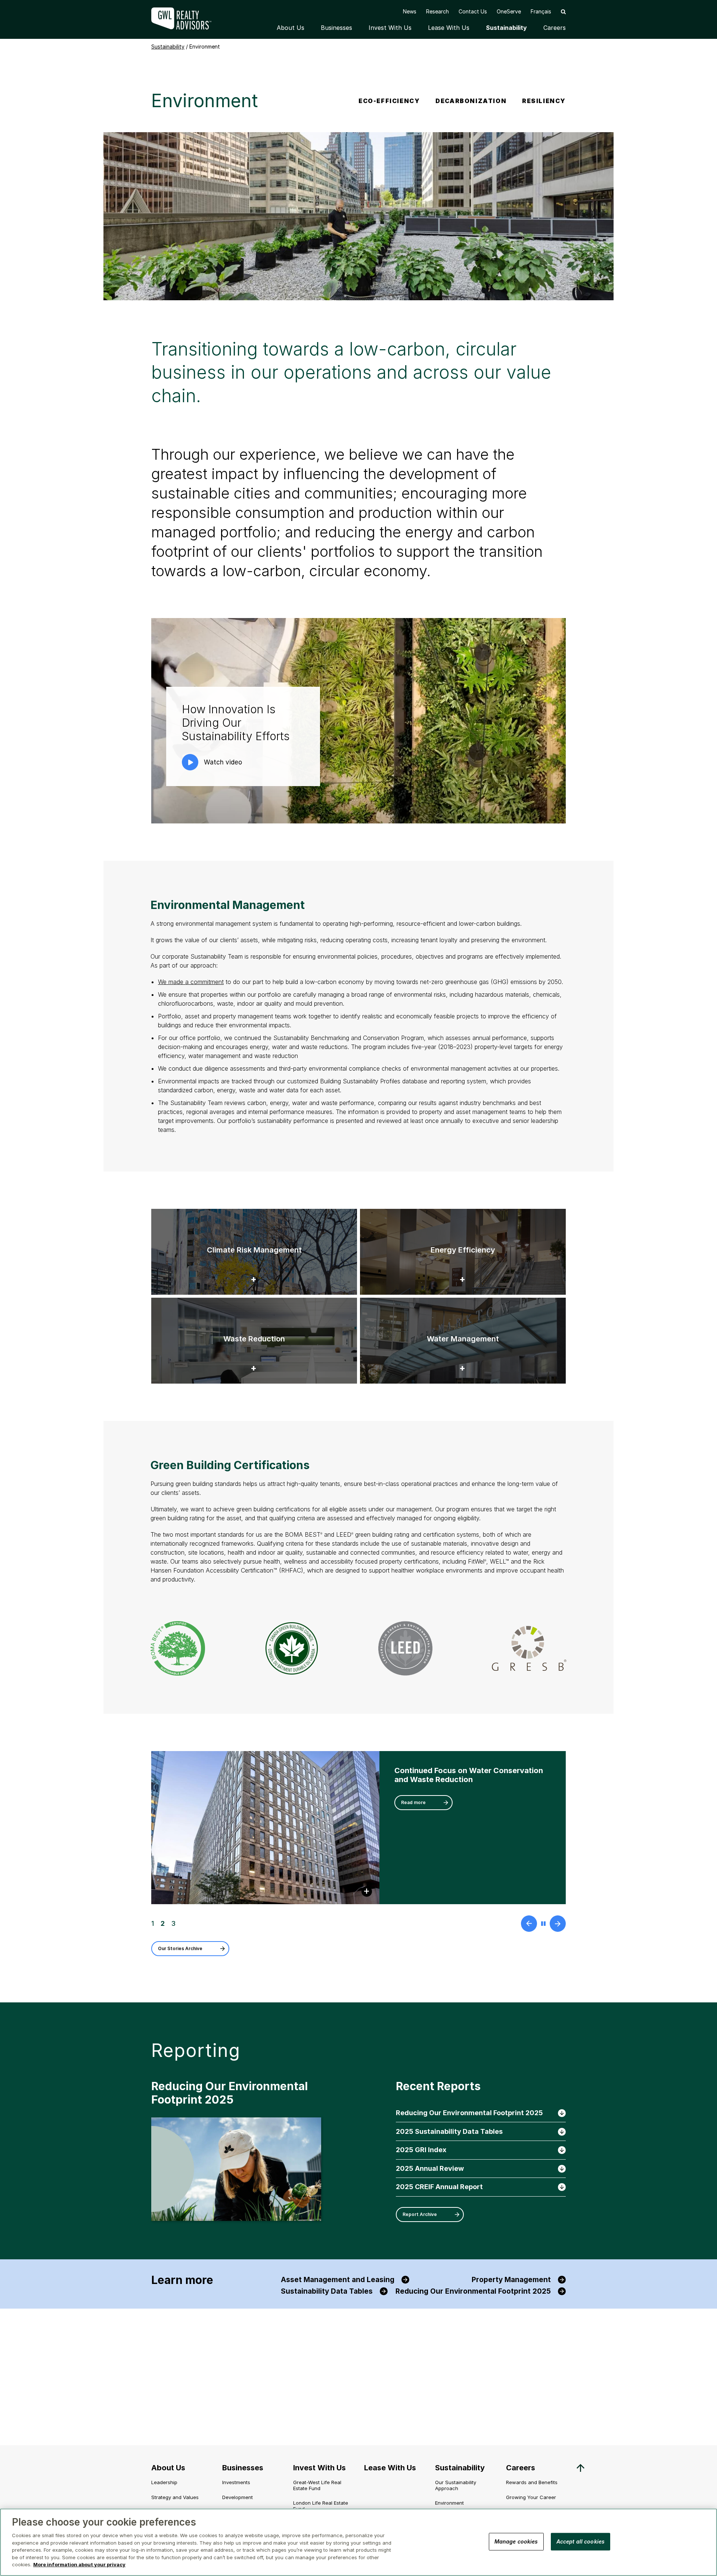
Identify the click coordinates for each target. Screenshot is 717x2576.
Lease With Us (449, 28)
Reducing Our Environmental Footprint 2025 (229, 2093)
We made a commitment (191, 982)
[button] (563, 11)
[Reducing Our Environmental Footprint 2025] (236, 2170)
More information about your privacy (79, 2564)
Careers (555, 28)
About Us (291, 28)
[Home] (187, 18)
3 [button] (173, 1924)
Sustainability (506, 28)
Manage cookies (516, 2541)
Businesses (336, 28)
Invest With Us (390, 28)
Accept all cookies (581, 2541)
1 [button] (153, 1924)
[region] (358, 2542)
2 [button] (162, 1924)
